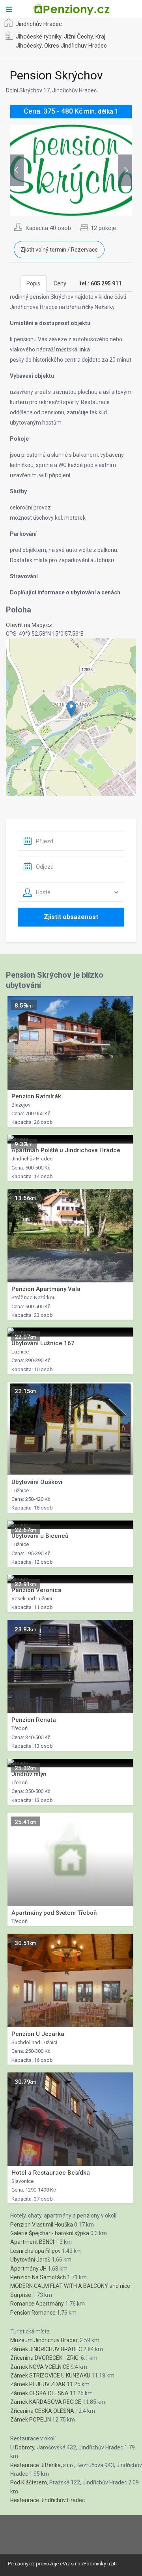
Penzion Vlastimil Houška (42, 2225)
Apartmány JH (28, 2269)
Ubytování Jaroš (30, 2260)
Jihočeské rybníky (39, 37)
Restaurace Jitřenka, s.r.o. (42, 2465)
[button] (71, 709)
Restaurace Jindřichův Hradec (48, 2500)
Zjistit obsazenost (71, 917)
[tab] (101, 283)
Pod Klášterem (29, 2482)
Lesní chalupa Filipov (35, 2251)
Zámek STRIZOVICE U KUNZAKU (50, 2376)
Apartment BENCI (32, 2242)
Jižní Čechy (78, 37)
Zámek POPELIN (31, 2420)
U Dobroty (22, 2447)
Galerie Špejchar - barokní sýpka (50, 2233)
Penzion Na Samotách (38, 2277)
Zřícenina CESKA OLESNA (42, 2411)
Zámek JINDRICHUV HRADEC (46, 2349)
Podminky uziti (100, 2564)
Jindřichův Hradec (39, 24)
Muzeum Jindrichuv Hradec (44, 2340)
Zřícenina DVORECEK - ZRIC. (45, 2358)
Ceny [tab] (60, 283)
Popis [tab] (33, 283)
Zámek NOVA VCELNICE (40, 2367)
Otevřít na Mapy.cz (29, 625)
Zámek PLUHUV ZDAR (38, 2384)
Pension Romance (33, 2313)
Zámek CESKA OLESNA (39, 2393)
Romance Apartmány (37, 2304)
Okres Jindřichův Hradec (76, 46)
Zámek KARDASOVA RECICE (46, 2402)
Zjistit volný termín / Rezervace (59, 250)
